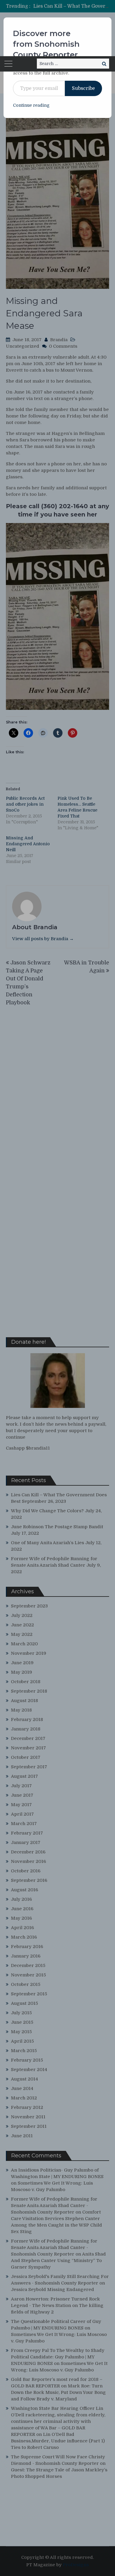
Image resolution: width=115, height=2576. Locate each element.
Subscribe (83, 88)
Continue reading (31, 105)
